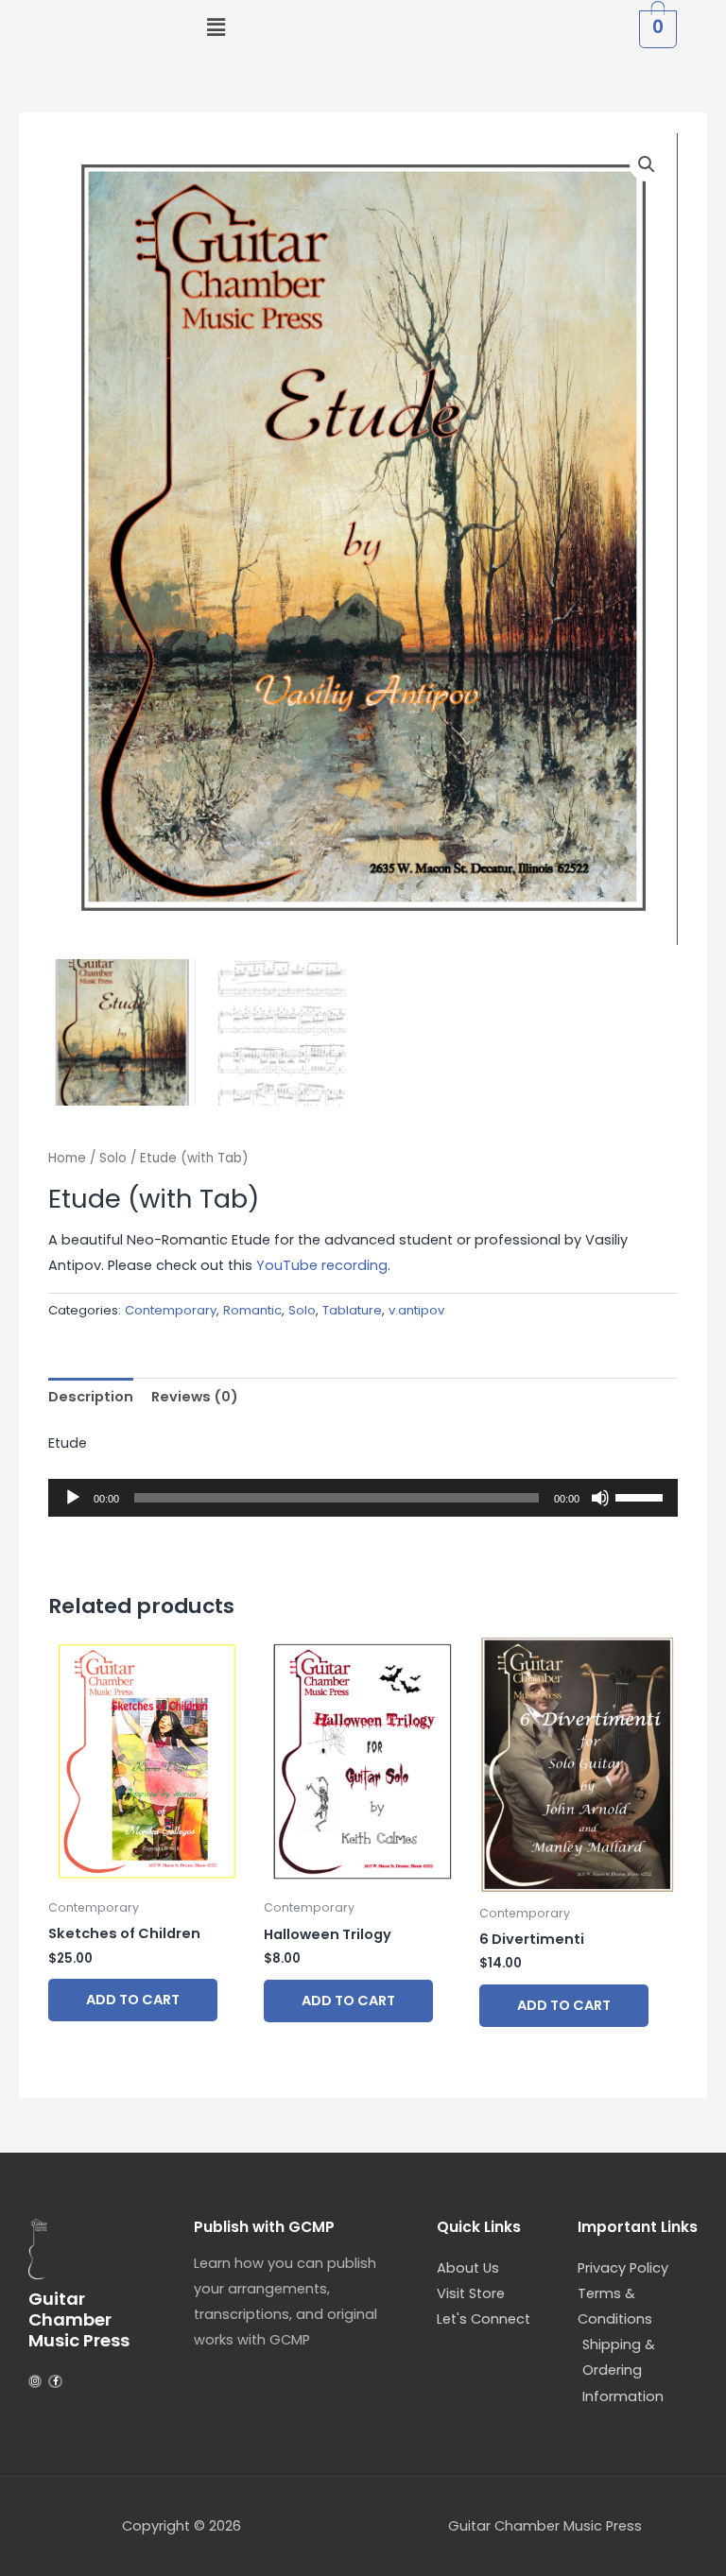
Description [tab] (91, 1397)
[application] (363, 1498)
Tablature (352, 1310)
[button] (216, 27)
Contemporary (171, 1310)
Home (67, 1158)
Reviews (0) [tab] (195, 1397)
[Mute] (600, 1498)
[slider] (642, 1496)
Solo (113, 1158)
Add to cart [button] (133, 2000)
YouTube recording (322, 1265)
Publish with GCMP (264, 2227)
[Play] (73, 1498)
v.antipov (416, 1310)
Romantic (252, 1310)
